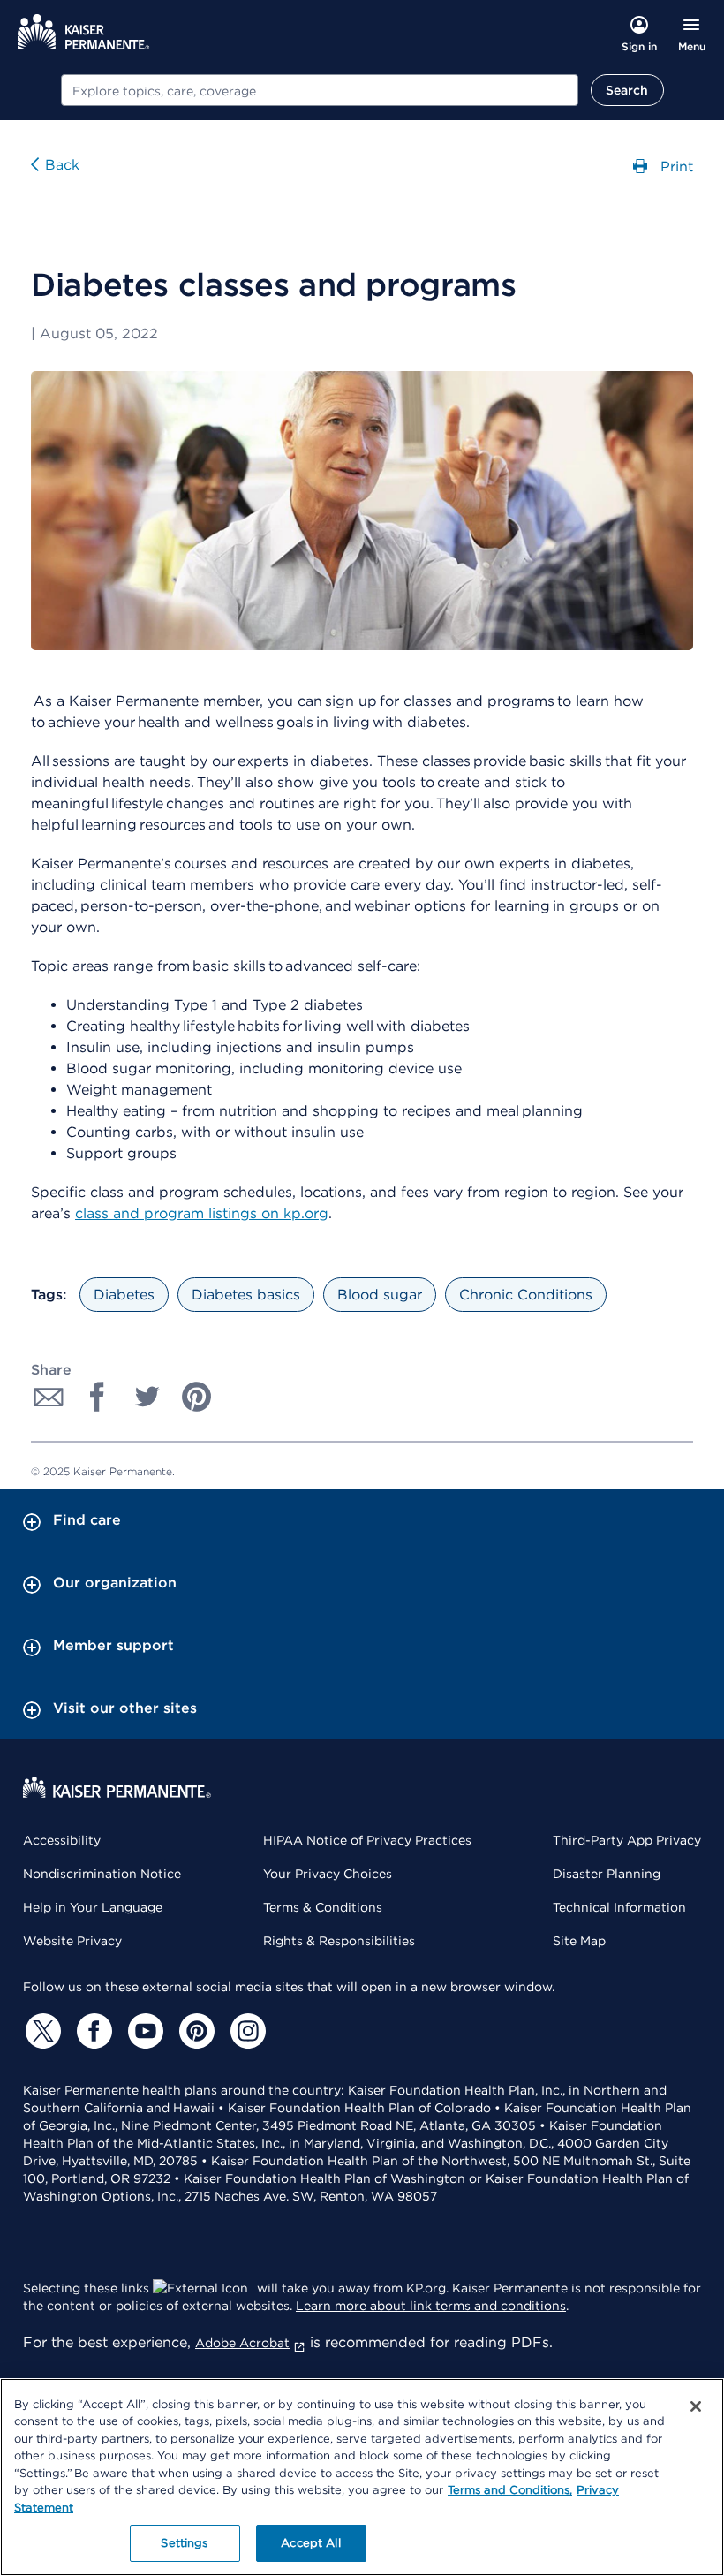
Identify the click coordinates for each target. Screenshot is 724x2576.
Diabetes (124, 1295)
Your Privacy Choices (328, 1874)
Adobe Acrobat (242, 2343)
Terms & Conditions (323, 1907)
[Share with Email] (49, 1397)
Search (627, 90)
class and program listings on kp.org (202, 1213)
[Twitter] (41, 2031)
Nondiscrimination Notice (102, 1874)
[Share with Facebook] (98, 1397)
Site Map (579, 1941)
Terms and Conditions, (510, 2490)
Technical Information (619, 1907)
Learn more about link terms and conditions (431, 2306)
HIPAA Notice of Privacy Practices (367, 1840)
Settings (184, 2543)
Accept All (310, 2543)
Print (675, 166)
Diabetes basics (246, 1295)
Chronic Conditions (526, 1295)
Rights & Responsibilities (339, 1941)
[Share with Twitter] (147, 1397)
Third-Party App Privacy (627, 1840)
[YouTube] (143, 2031)
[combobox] (320, 90)
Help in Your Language (93, 1907)
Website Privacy (72, 1941)
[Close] (696, 2406)
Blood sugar (380, 1295)
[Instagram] (245, 2031)
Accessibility (62, 1840)
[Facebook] (92, 2031)
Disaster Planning (607, 1874)
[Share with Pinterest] (197, 1397)
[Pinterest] (194, 2031)
